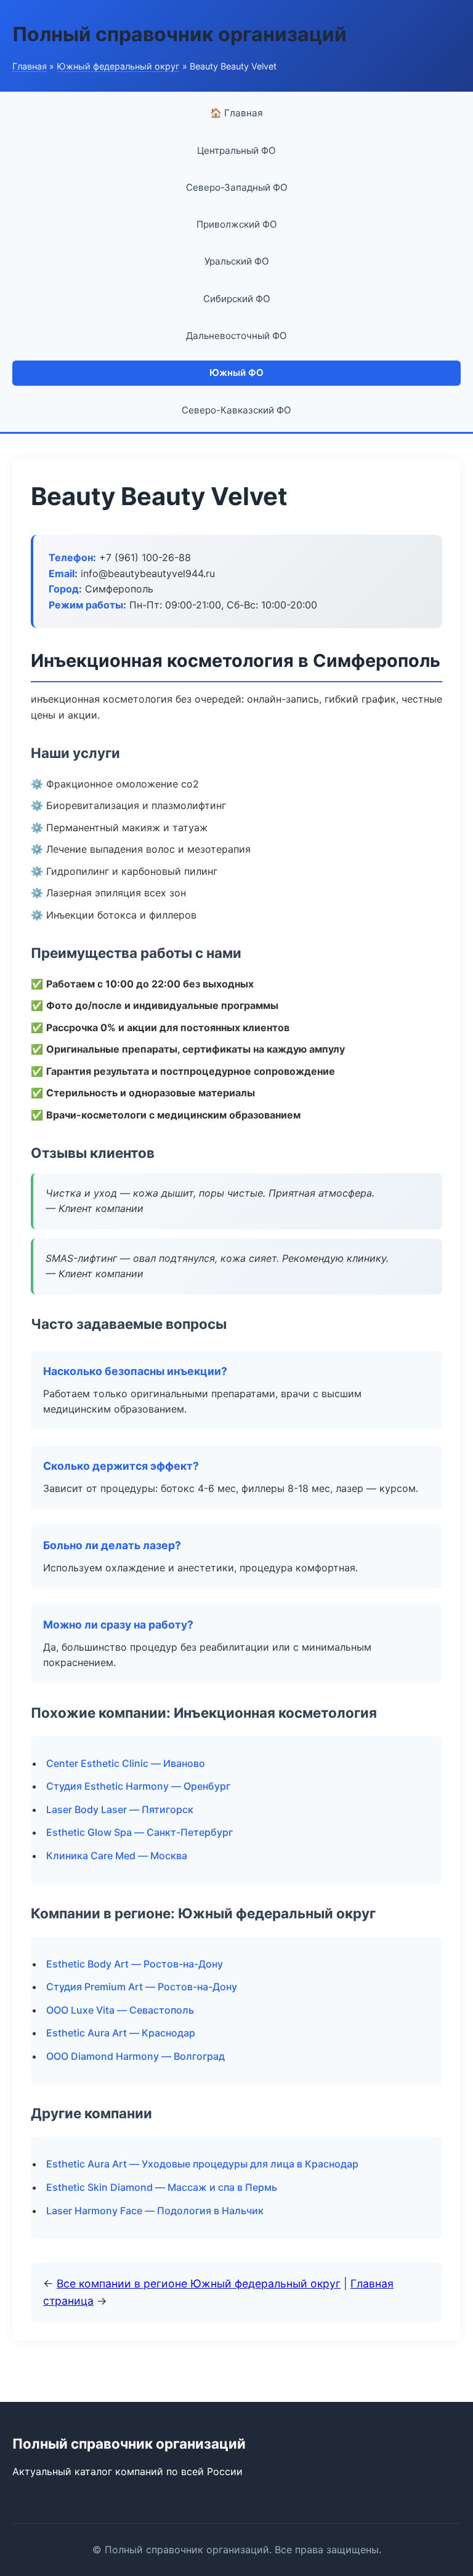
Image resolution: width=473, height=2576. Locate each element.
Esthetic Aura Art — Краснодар (121, 2033)
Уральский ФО (237, 261)
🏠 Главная (236, 113)
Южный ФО (236, 373)
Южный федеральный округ (118, 66)
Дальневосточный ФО (236, 336)
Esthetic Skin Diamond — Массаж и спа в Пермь (162, 2187)
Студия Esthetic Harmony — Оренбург (138, 1786)
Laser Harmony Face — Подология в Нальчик (155, 2211)
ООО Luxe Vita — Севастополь (120, 2010)
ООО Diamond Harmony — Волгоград (135, 2056)
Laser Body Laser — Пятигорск (120, 1809)
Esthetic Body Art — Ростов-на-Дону (135, 1964)
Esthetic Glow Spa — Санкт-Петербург (139, 1832)
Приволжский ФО (237, 224)
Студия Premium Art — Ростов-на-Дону (142, 1987)
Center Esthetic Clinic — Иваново (126, 1763)
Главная (30, 66)
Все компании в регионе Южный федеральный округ (199, 2283)
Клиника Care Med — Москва (117, 1856)
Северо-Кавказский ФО (236, 410)
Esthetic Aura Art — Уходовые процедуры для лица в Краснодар (202, 2164)
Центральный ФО (236, 150)
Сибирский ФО (237, 299)
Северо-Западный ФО (237, 187)
